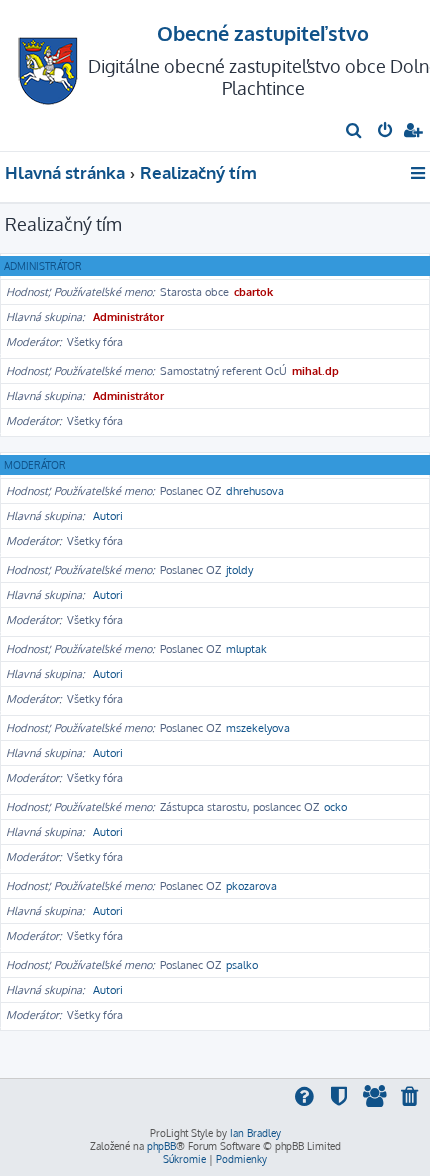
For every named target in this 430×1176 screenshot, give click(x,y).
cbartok (253, 292)
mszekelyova (258, 728)
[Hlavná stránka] (48, 65)
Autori (108, 516)
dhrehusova (255, 491)
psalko (242, 965)
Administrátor (43, 266)
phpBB (161, 1146)
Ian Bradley (255, 1133)
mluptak (246, 649)
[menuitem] (354, 132)
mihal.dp (315, 371)
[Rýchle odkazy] (419, 173)
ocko (335, 807)
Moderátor (35, 465)
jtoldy (239, 570)
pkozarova (251, 886)
